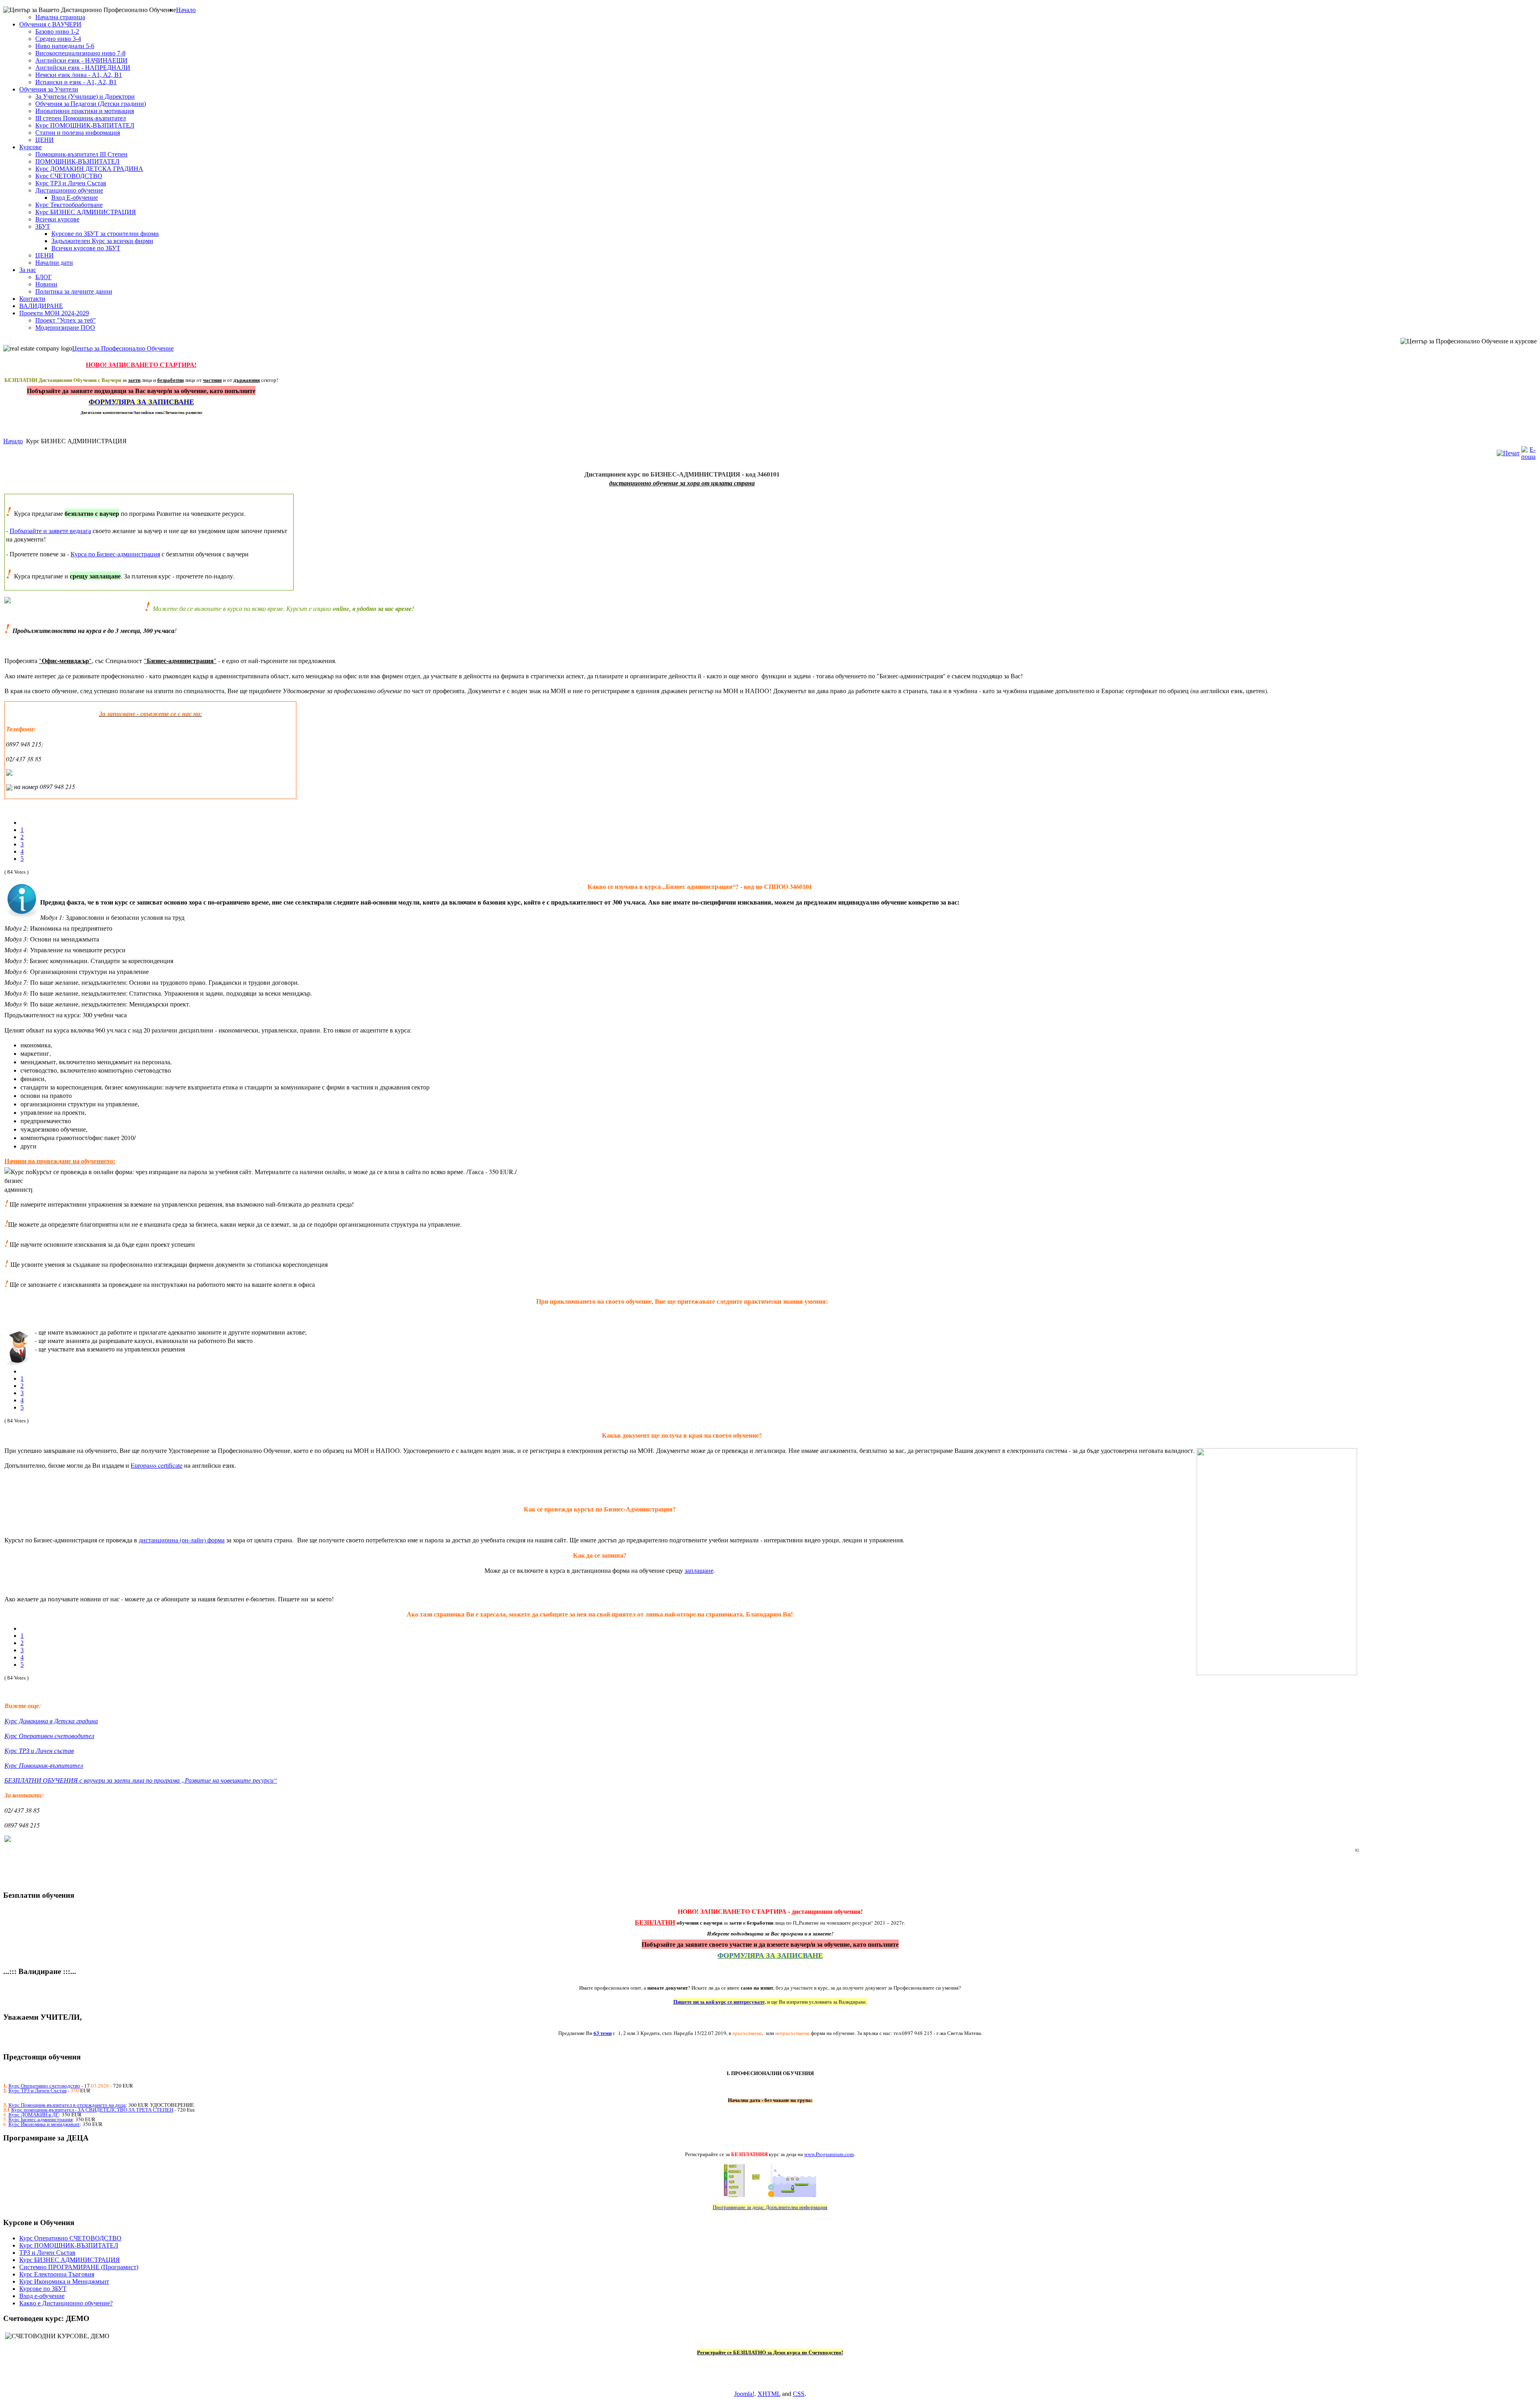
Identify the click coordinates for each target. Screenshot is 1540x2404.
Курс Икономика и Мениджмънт (64, 2281)
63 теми (603, 2033)
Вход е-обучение (42, 2296)
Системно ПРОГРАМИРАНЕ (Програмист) (79, 2267)
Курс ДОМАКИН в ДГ (34, 2114)
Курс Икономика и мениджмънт (44, 2124)
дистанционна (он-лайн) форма (182, 1540)
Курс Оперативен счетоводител (49, 1736)
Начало (13, 441)
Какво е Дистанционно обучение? (66, 2303)
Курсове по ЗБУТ (43, 2289)
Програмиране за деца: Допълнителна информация (770, 2207)
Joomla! (744, 2394)
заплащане (699, 1570)
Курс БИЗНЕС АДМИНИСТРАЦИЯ (70, 2260)
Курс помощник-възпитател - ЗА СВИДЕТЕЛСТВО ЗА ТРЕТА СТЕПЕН (92, 2110)
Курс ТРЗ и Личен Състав (37, 2090)
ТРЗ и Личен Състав (47, 2253)
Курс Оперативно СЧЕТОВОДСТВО (70, 2238)
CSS (799, 2394)
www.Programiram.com (829, 2154)
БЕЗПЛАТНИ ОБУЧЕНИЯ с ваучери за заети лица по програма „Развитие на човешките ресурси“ (141, 1780)
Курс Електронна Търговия (57, 2274)
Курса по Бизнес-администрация (115, 554)
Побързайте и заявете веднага (50, 531)
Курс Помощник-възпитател (44, 1765)
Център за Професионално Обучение (123, 348)
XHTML (769, 2394)
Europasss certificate (157, 1465)
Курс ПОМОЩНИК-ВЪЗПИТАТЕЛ (69, 2245)
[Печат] (1508, 453)
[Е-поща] (1528, 457)
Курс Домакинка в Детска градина (51, 1721)
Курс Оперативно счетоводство (44, 2085)
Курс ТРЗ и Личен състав (39, 1750)
